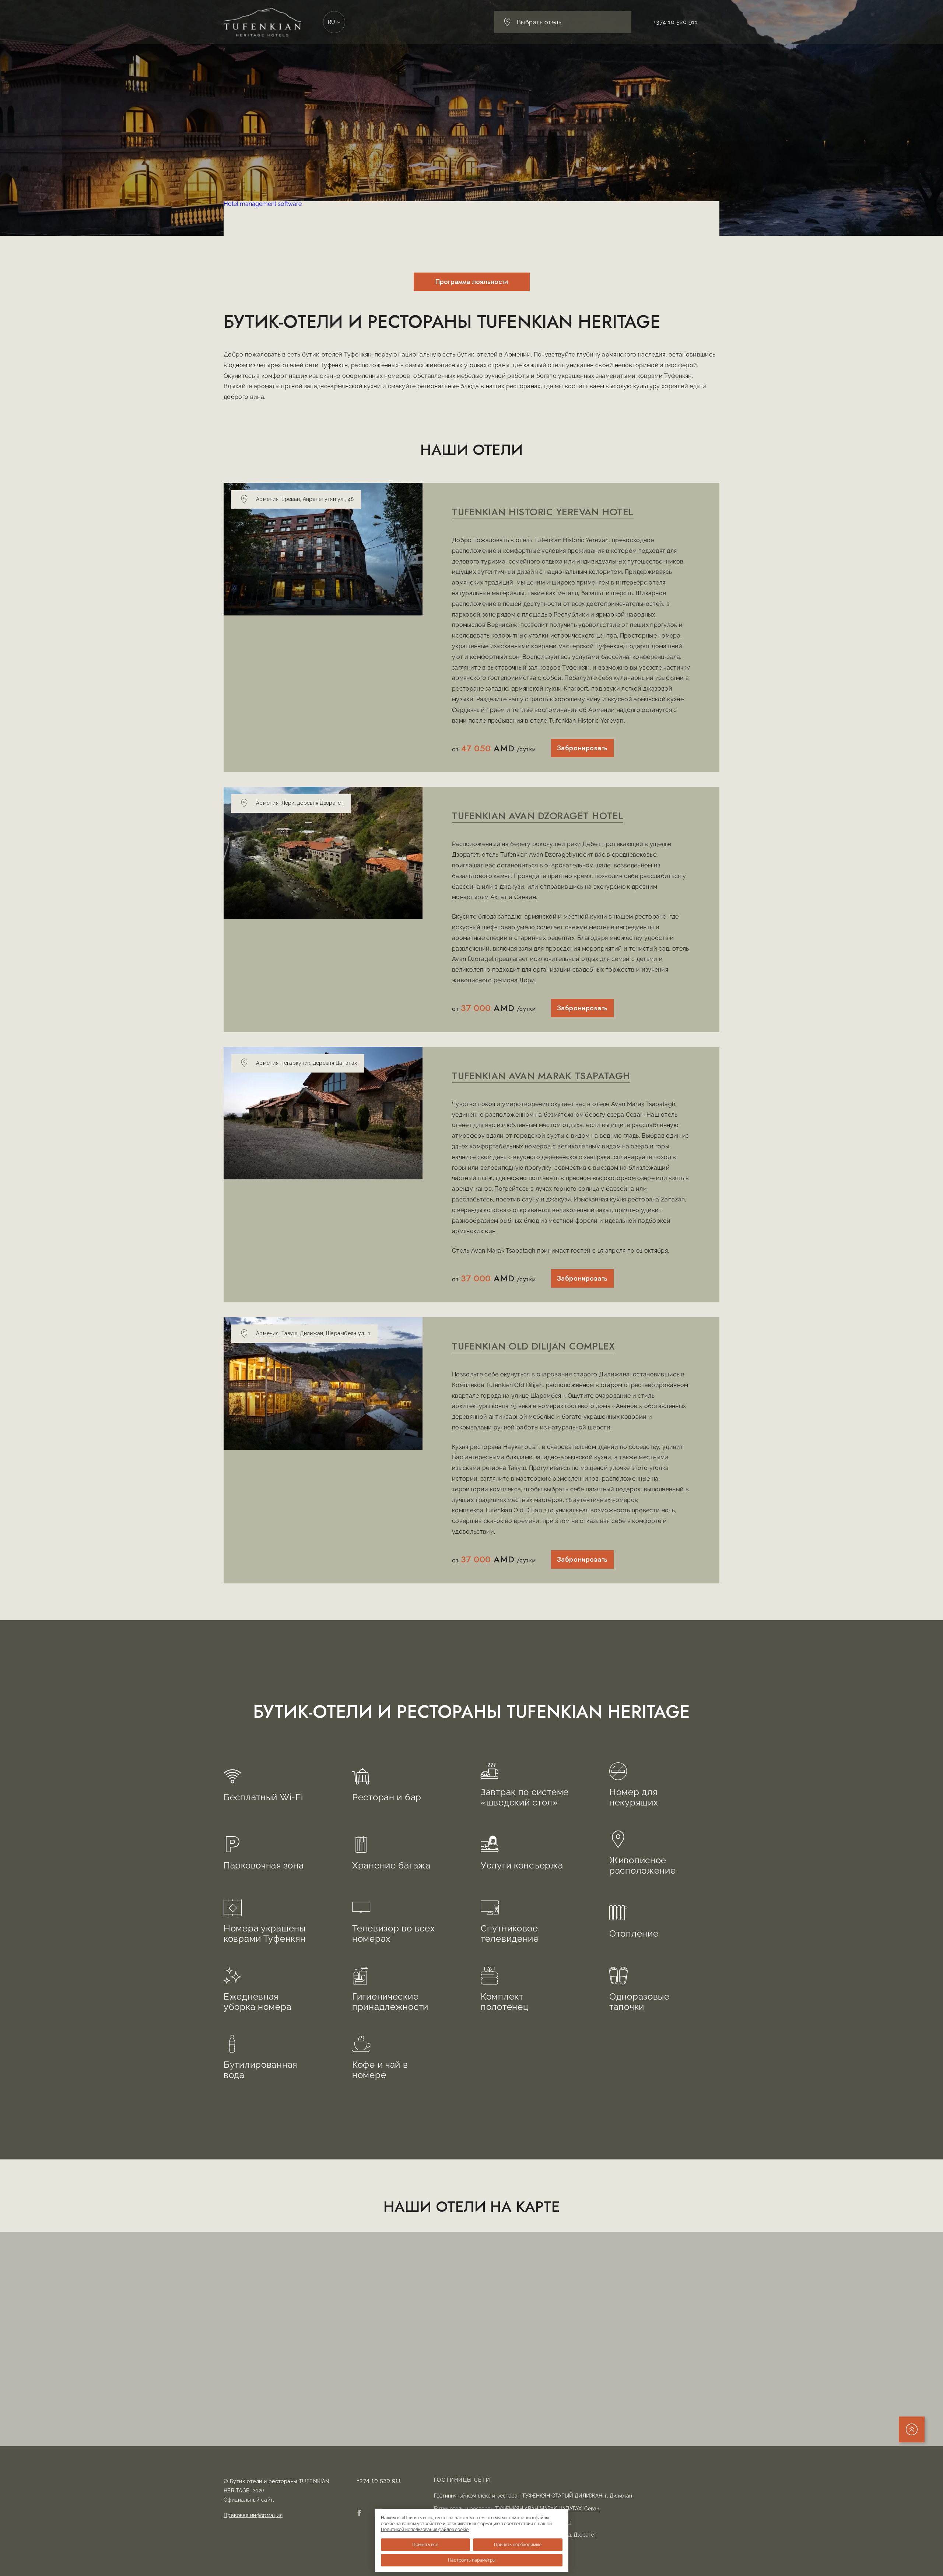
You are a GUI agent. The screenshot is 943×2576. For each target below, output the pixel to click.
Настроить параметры (472, 2560)
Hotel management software (263, 204)
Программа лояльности (472, 282)
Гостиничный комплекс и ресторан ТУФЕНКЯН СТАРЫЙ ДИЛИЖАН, (533, 2496)
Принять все (425, 2545)
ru (332, 22)
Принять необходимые (518, 2545)
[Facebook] (359, 2514)
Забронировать (582, 748)
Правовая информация (253, 2515)
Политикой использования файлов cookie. (425, 2530)
